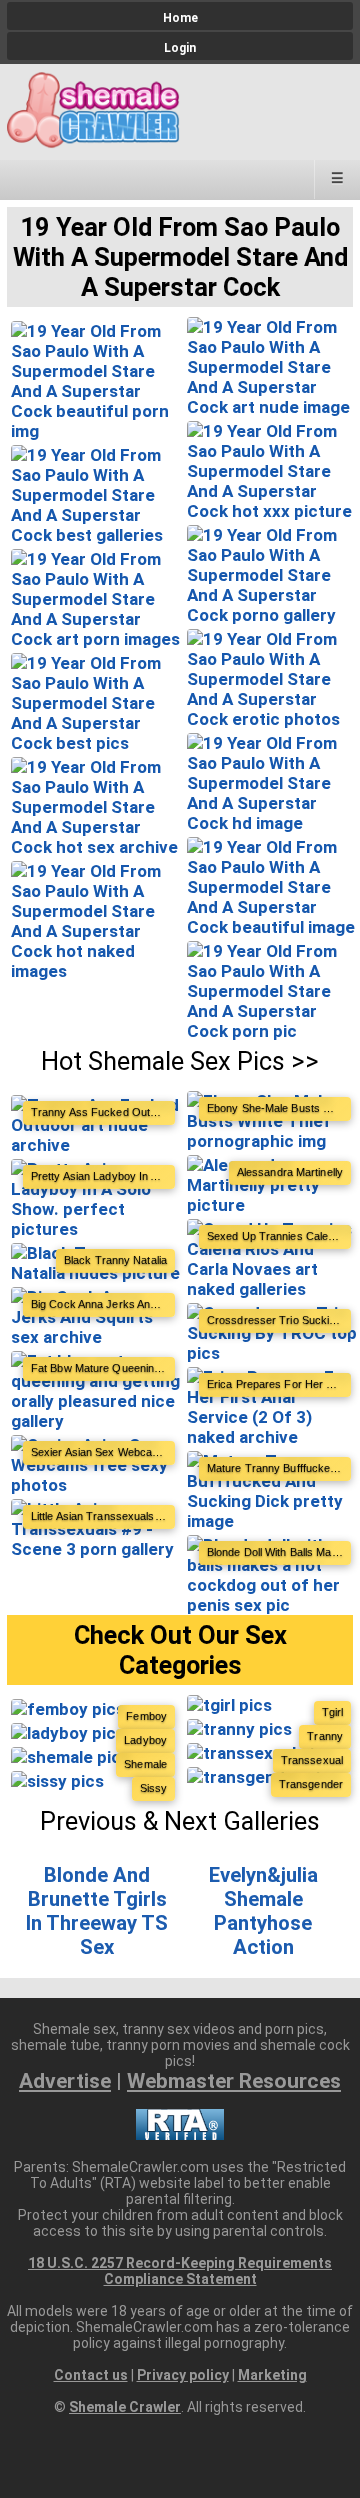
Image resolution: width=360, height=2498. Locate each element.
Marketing (272, 2375)
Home (180, 18)
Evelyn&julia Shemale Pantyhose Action (263, 1911)
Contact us (91, 2375)
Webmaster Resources (234, 2081)
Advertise (65, 2081)
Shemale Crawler (125, 2407)
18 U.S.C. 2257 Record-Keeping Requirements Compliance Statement (180, 2271)
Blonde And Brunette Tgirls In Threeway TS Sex (97, 1911)
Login (180, 48)
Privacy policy (183, 2375)
